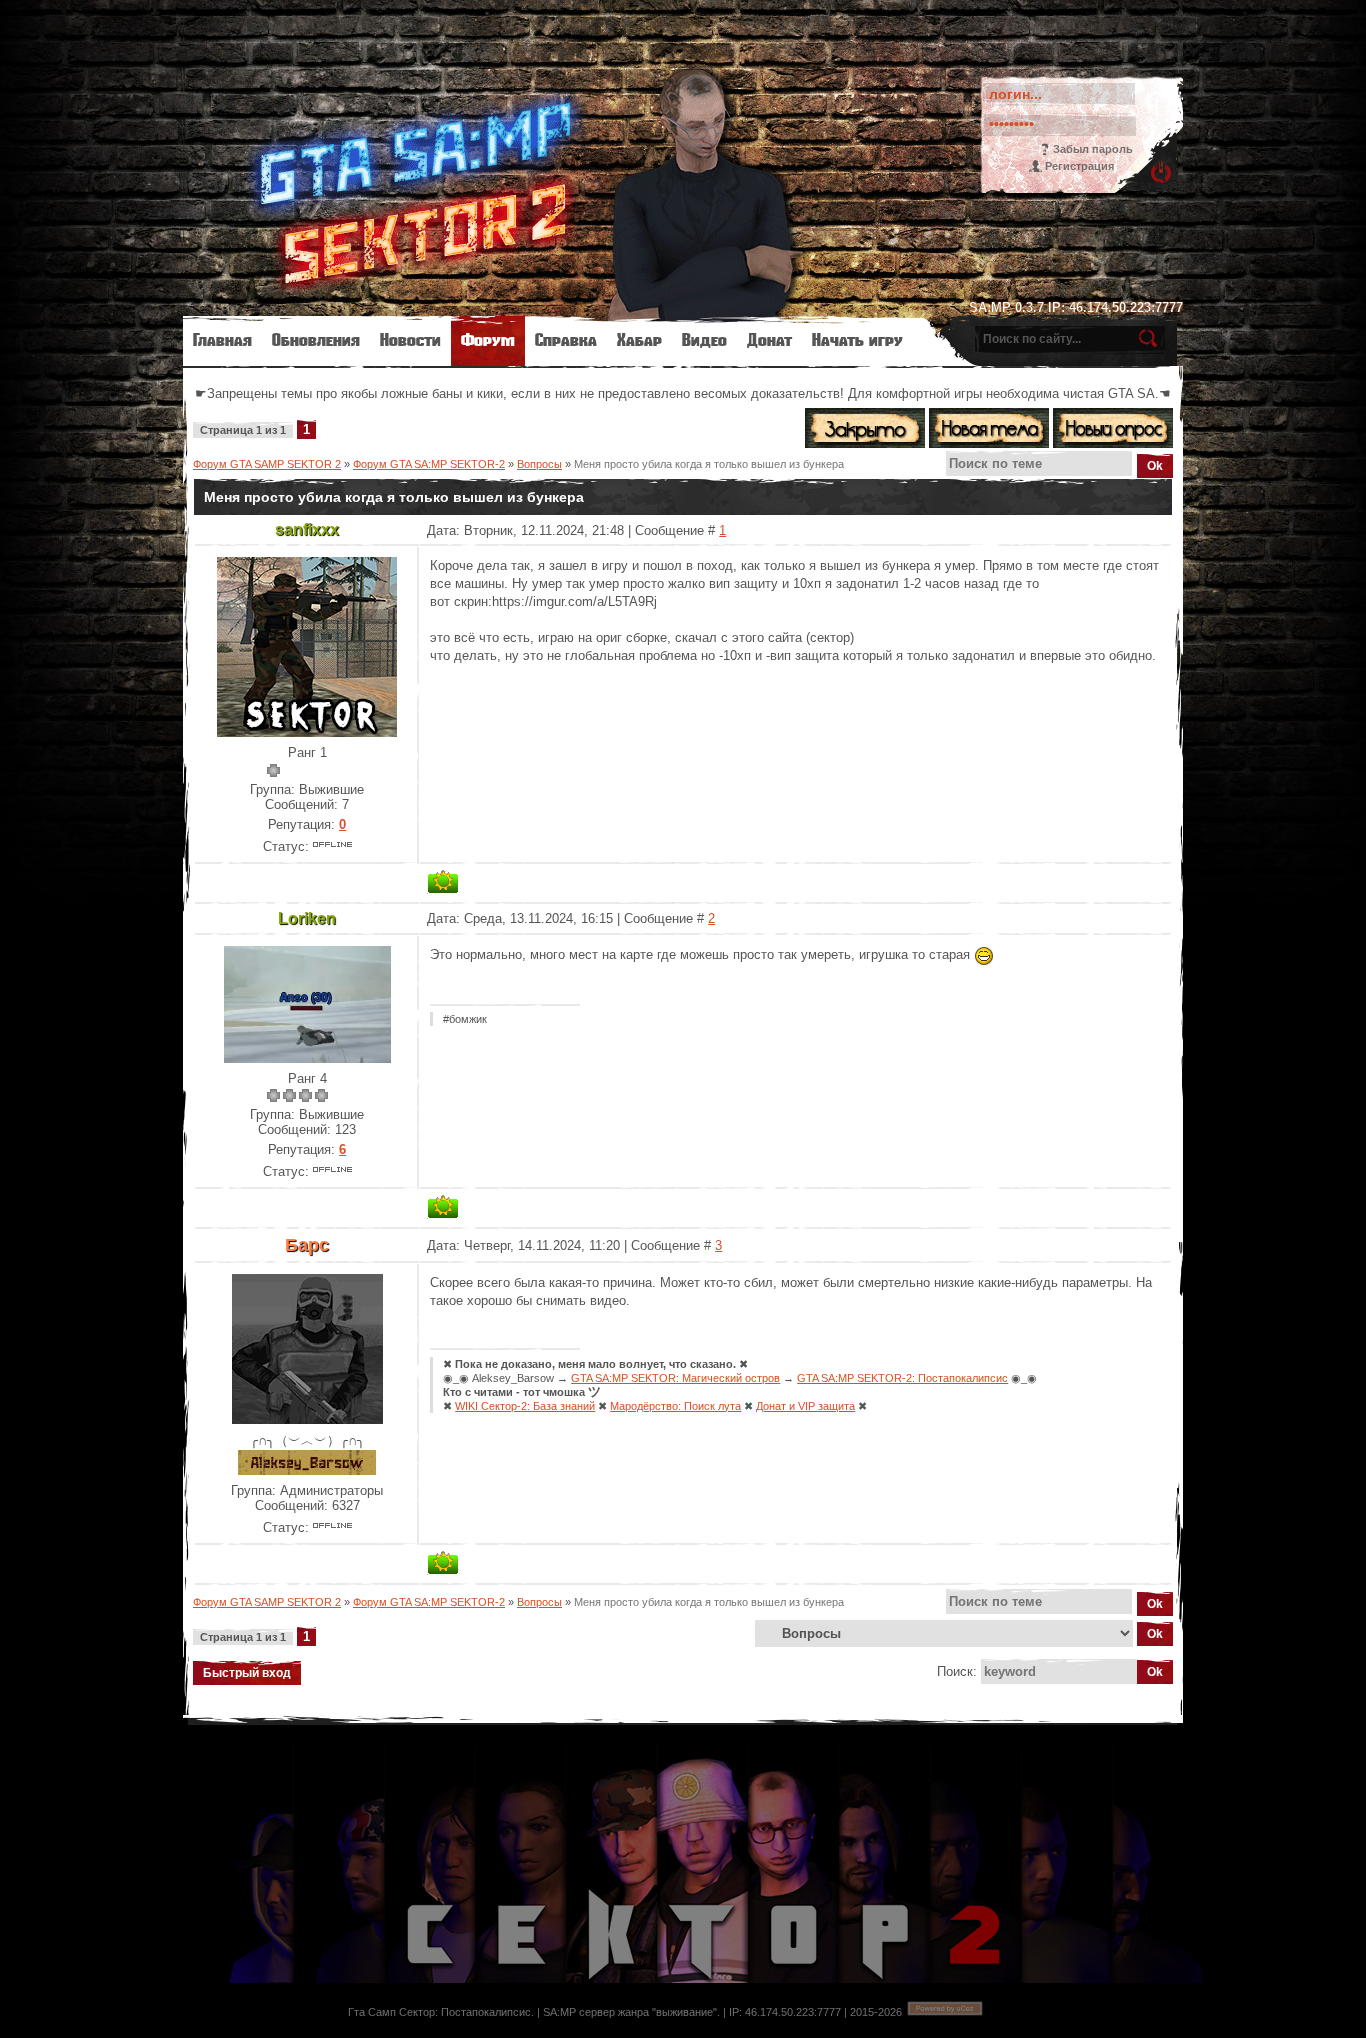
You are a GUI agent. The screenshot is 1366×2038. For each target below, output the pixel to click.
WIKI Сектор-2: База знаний (525, 1406)
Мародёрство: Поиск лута (675, 1406)
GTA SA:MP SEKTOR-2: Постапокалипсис (902, 1378)
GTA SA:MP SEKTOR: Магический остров (675, 1378)
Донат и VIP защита (805, 1406)
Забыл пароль (1093, 149)
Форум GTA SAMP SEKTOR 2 (267, 464)
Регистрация (1079, 166)
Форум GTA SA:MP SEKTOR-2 (429, 464)
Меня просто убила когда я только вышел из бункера (709, 464)
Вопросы (539, 464)
